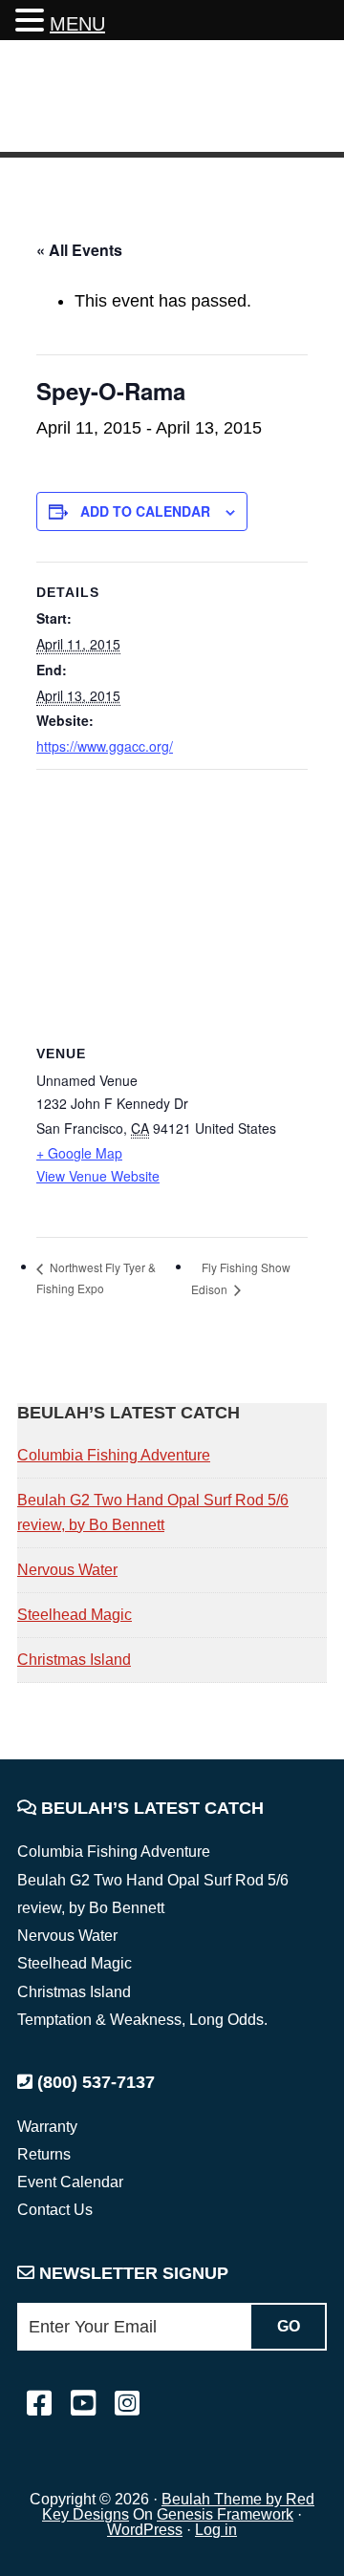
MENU (77, 24)
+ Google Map (79, 1153)
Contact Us (55, 2210)
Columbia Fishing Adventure (114, 1455)
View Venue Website (98, 1176)
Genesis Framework (225, 2514)
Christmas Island (74, 1660)
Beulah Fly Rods (152, 99)
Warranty (47, 2127)
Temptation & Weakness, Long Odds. (142, 2020)
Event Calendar (70, 2182)
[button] (32, 22)
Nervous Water (67, 1570)
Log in (216, 2530)
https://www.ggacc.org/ (105, 746)
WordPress (145, 2530)
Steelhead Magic (75, 1615)
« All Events (79, 250)
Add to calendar (145, 511)
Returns (44, 2154)
